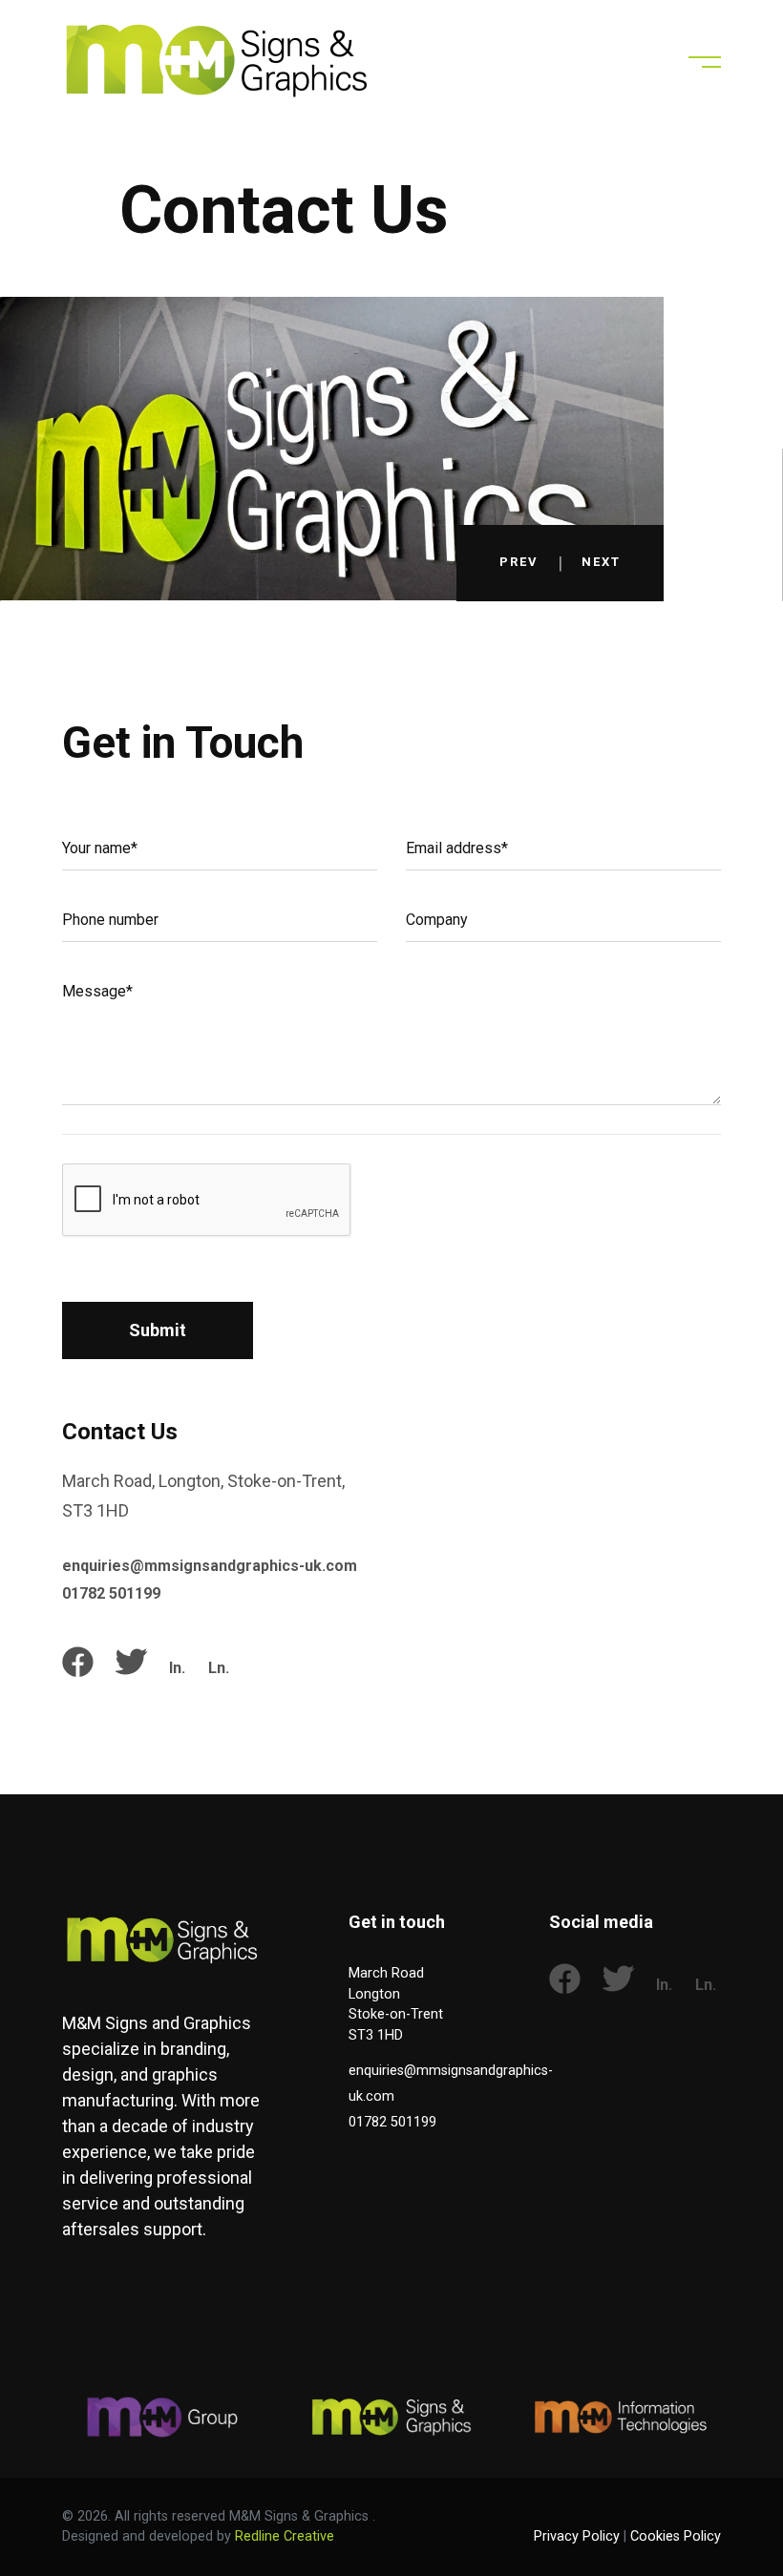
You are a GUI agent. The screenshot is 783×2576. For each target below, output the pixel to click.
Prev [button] (519, 562)
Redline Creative (285, 2536)
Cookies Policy (676, 2536)
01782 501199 (111, 1593)
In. (177, 1668)
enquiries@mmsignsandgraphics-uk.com (210, 1566)
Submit (158, 1330)
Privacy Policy (577, 2536)
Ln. (219, 1668)
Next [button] (601, 562)
